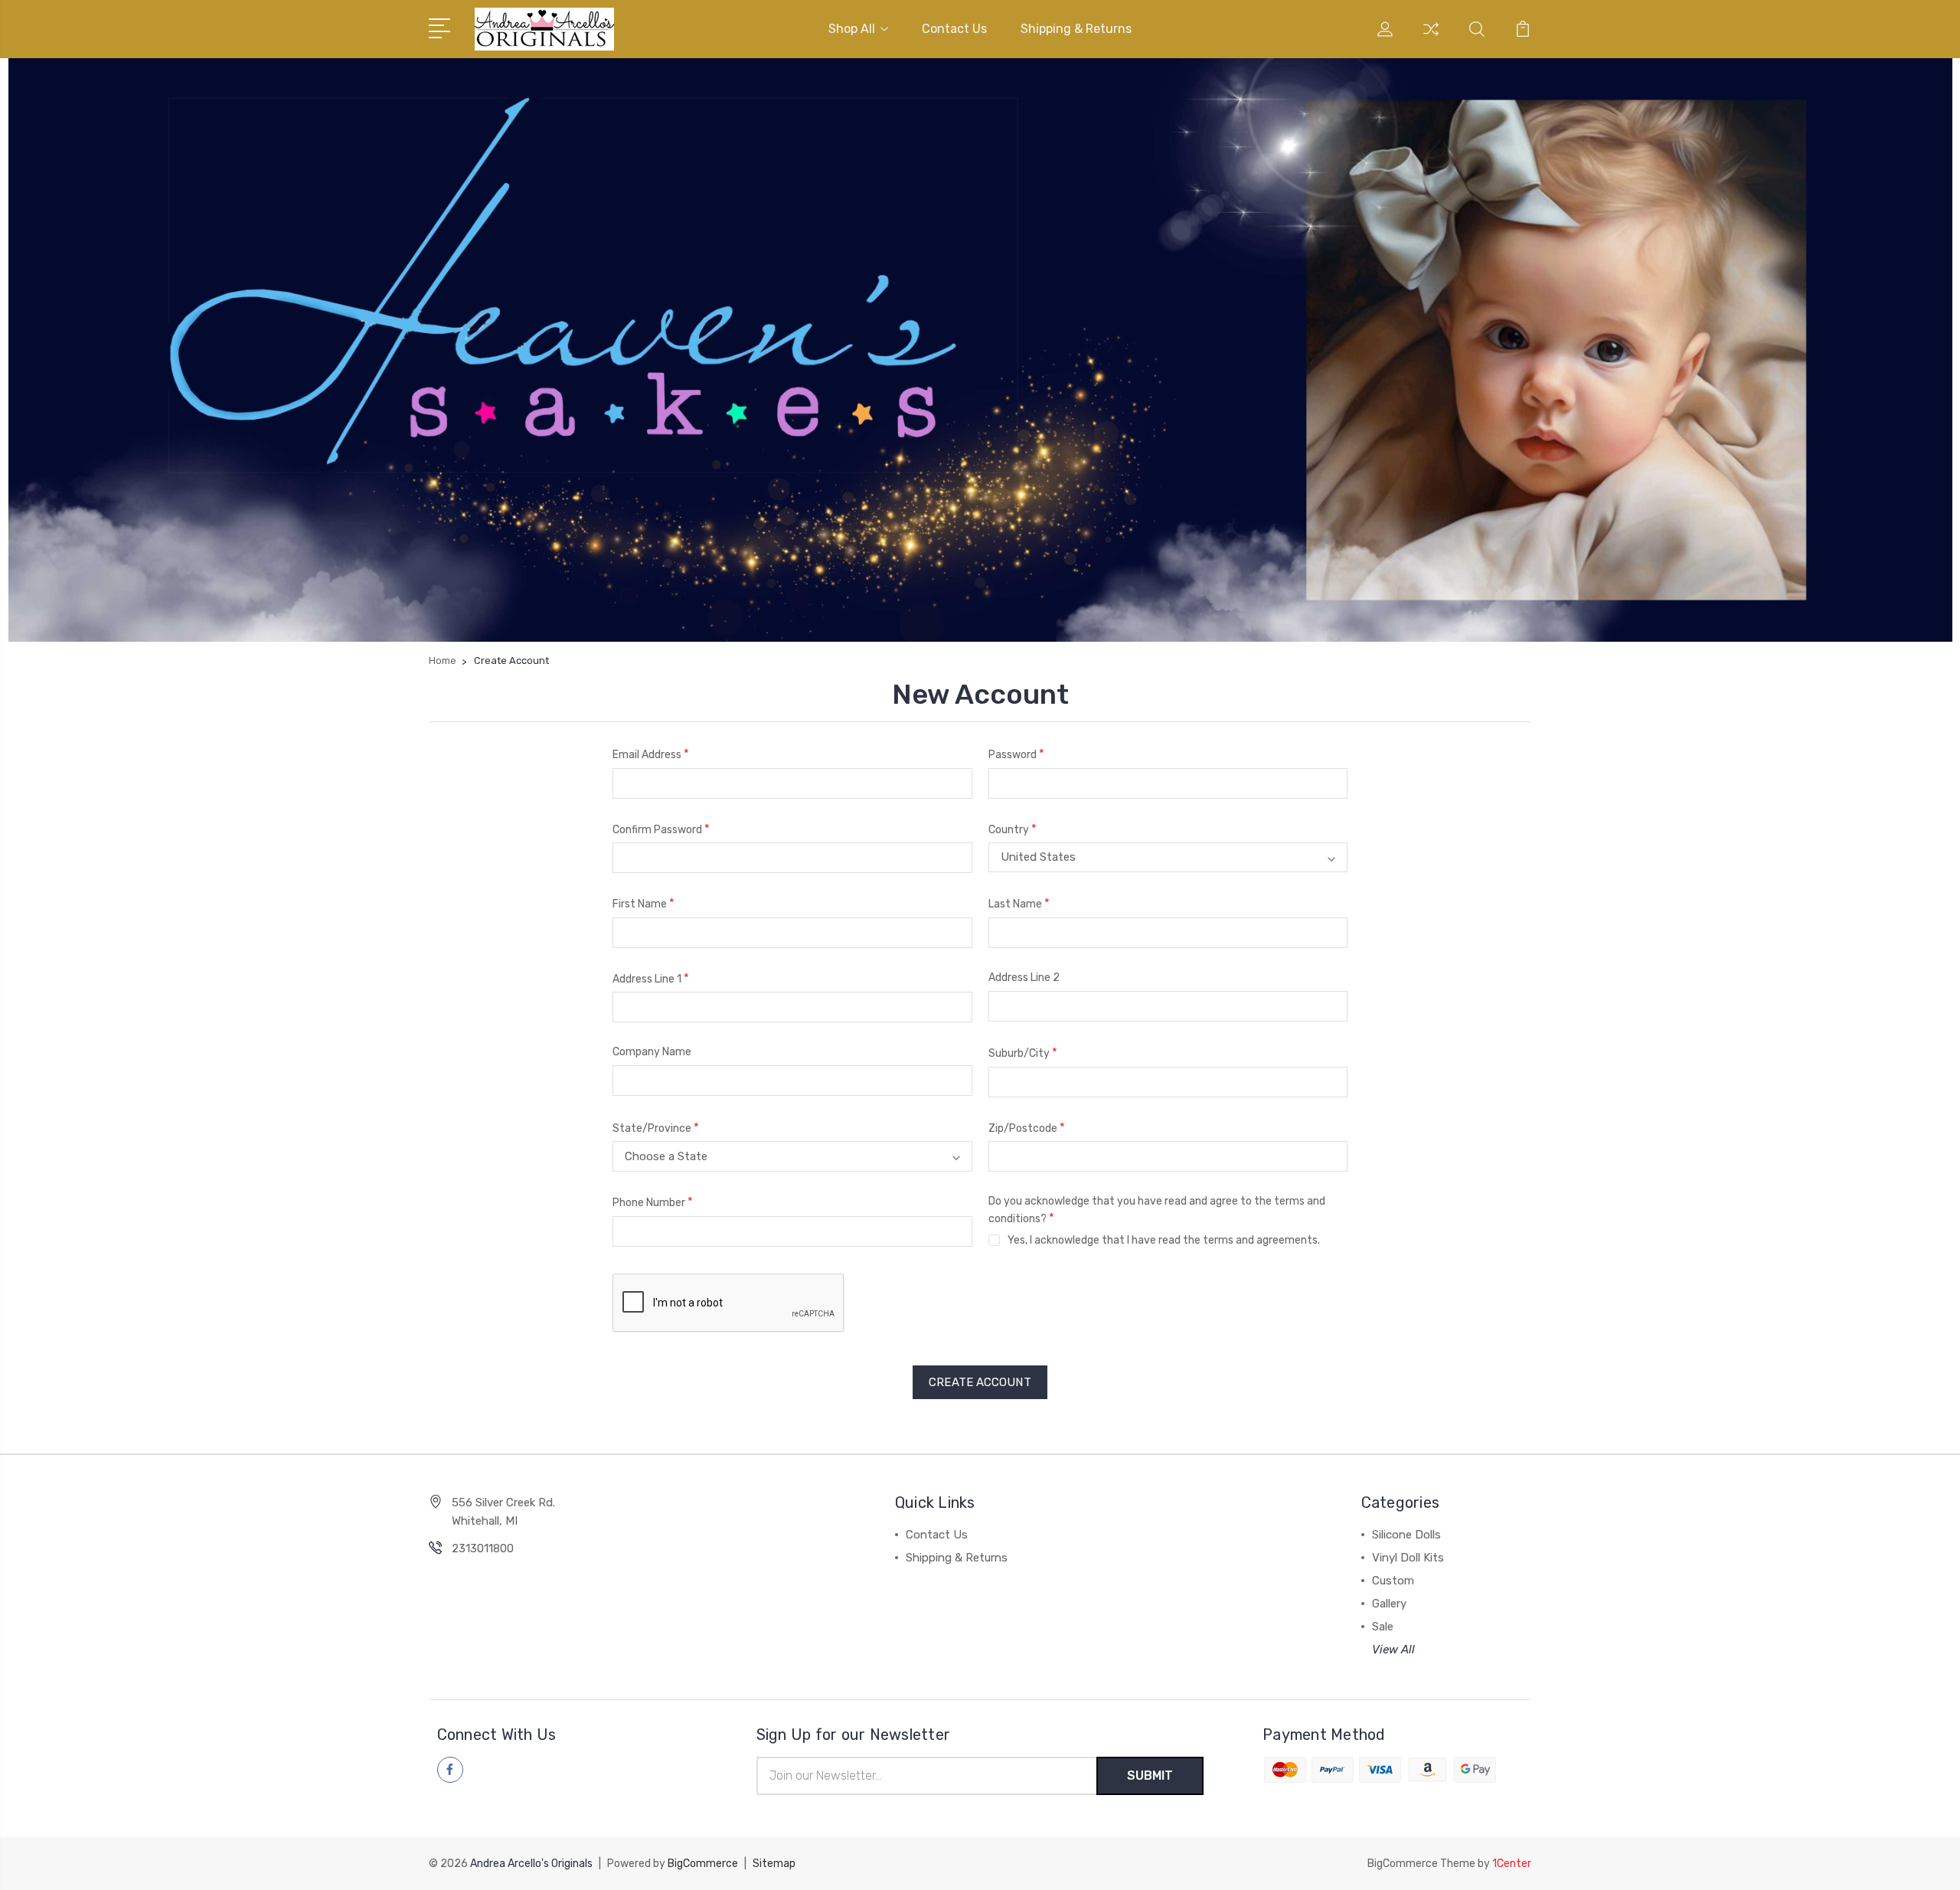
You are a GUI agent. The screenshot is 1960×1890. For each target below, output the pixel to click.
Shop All (852, 29)
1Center (1512, 1864)
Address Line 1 (651, 978)
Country (1013, 829)
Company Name (652, 1052)
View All (1393, 1650)
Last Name (1019, 903)
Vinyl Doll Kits (1408, 1558)
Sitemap (774, 1864)
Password (1016, 754)
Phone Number (653, 1202)
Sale (1383, 1627)
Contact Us (954, 29)
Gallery (1389, 1604)
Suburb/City (1023, 1053)
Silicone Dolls (1406, 1535)
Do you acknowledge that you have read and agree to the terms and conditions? (1157, 1210)
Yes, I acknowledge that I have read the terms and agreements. (1164, 1240)
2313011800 (483, 1548)
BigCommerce (703, 1864)
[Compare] (1431, 38)
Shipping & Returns (1076, 29)
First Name (644, 903)
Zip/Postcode (1027, 1128)
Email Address (651, 754)
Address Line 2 (1024, 978)
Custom (1393, 1581)
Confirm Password (661, 829)
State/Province (656, 1128)
